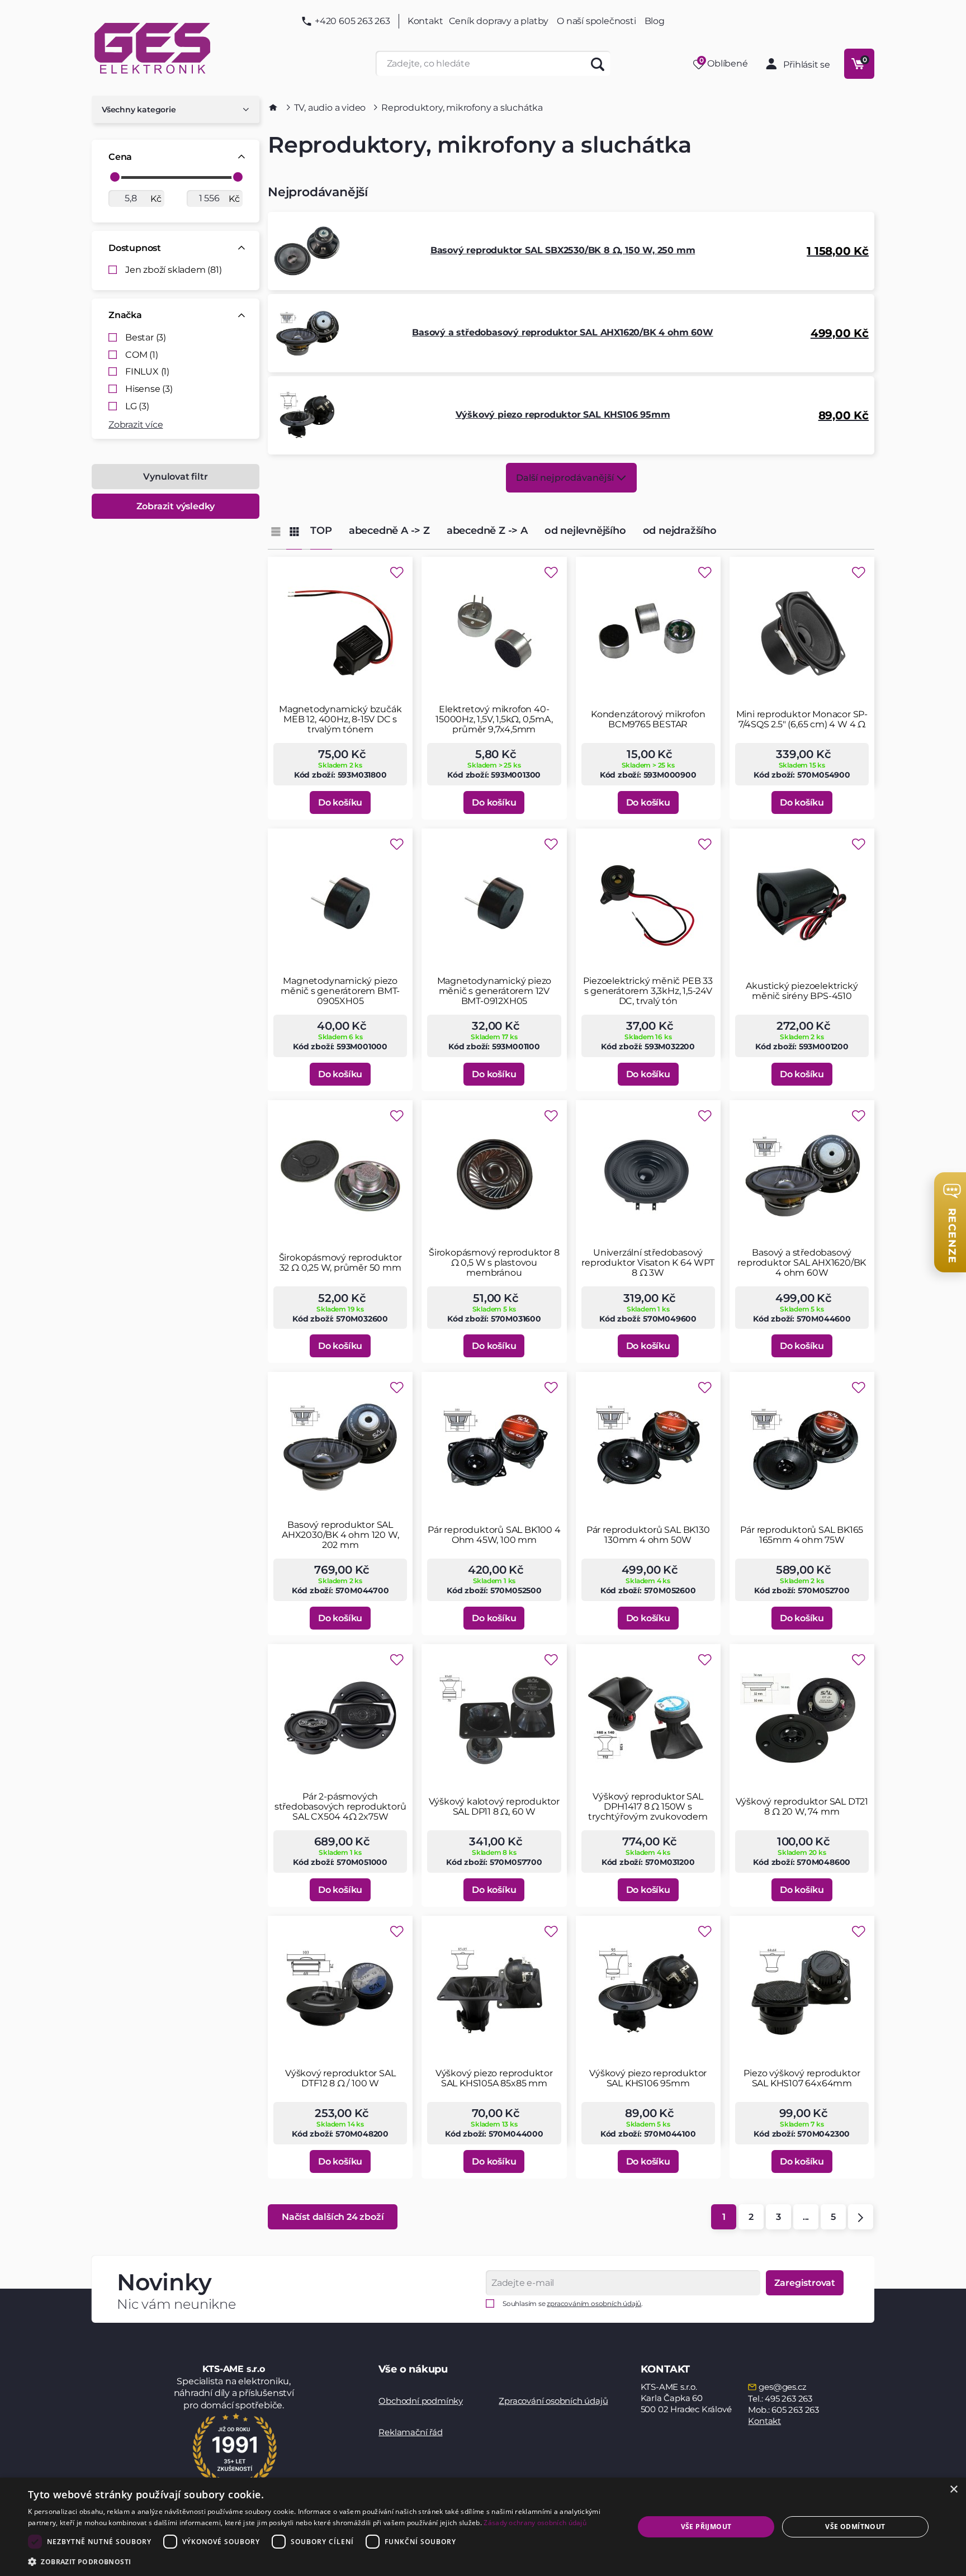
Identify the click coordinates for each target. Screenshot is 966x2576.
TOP (321, 531)
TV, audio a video (330, 108)
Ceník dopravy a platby (499, 21)
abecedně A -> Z (389, 531)
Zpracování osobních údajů (553, 2401)
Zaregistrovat (805, 2283)
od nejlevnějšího (585, 531)
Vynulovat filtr (175, 477)
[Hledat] (598, 63)
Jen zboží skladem (174, 270)
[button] (322, 2561)
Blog (655, 21)
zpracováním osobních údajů (594, 2303)
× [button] (953, 2490)
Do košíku (340, 802)
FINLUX (147, 372)
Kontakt (425, 21)
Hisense (149, 389)
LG (137, 406)
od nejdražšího (680, 531)
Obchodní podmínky (421, 2401)
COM (142, 355)
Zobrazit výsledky (176, 506)
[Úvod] (273, 107)
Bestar (146, 338)
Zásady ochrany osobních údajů (535, 2523)
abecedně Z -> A (487, 531)
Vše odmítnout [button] (855, 2527)
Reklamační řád (410, 2432)
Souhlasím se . (573, 2303)
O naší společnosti (596, 21)
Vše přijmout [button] (706, 2527)
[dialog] (483, 2527)
